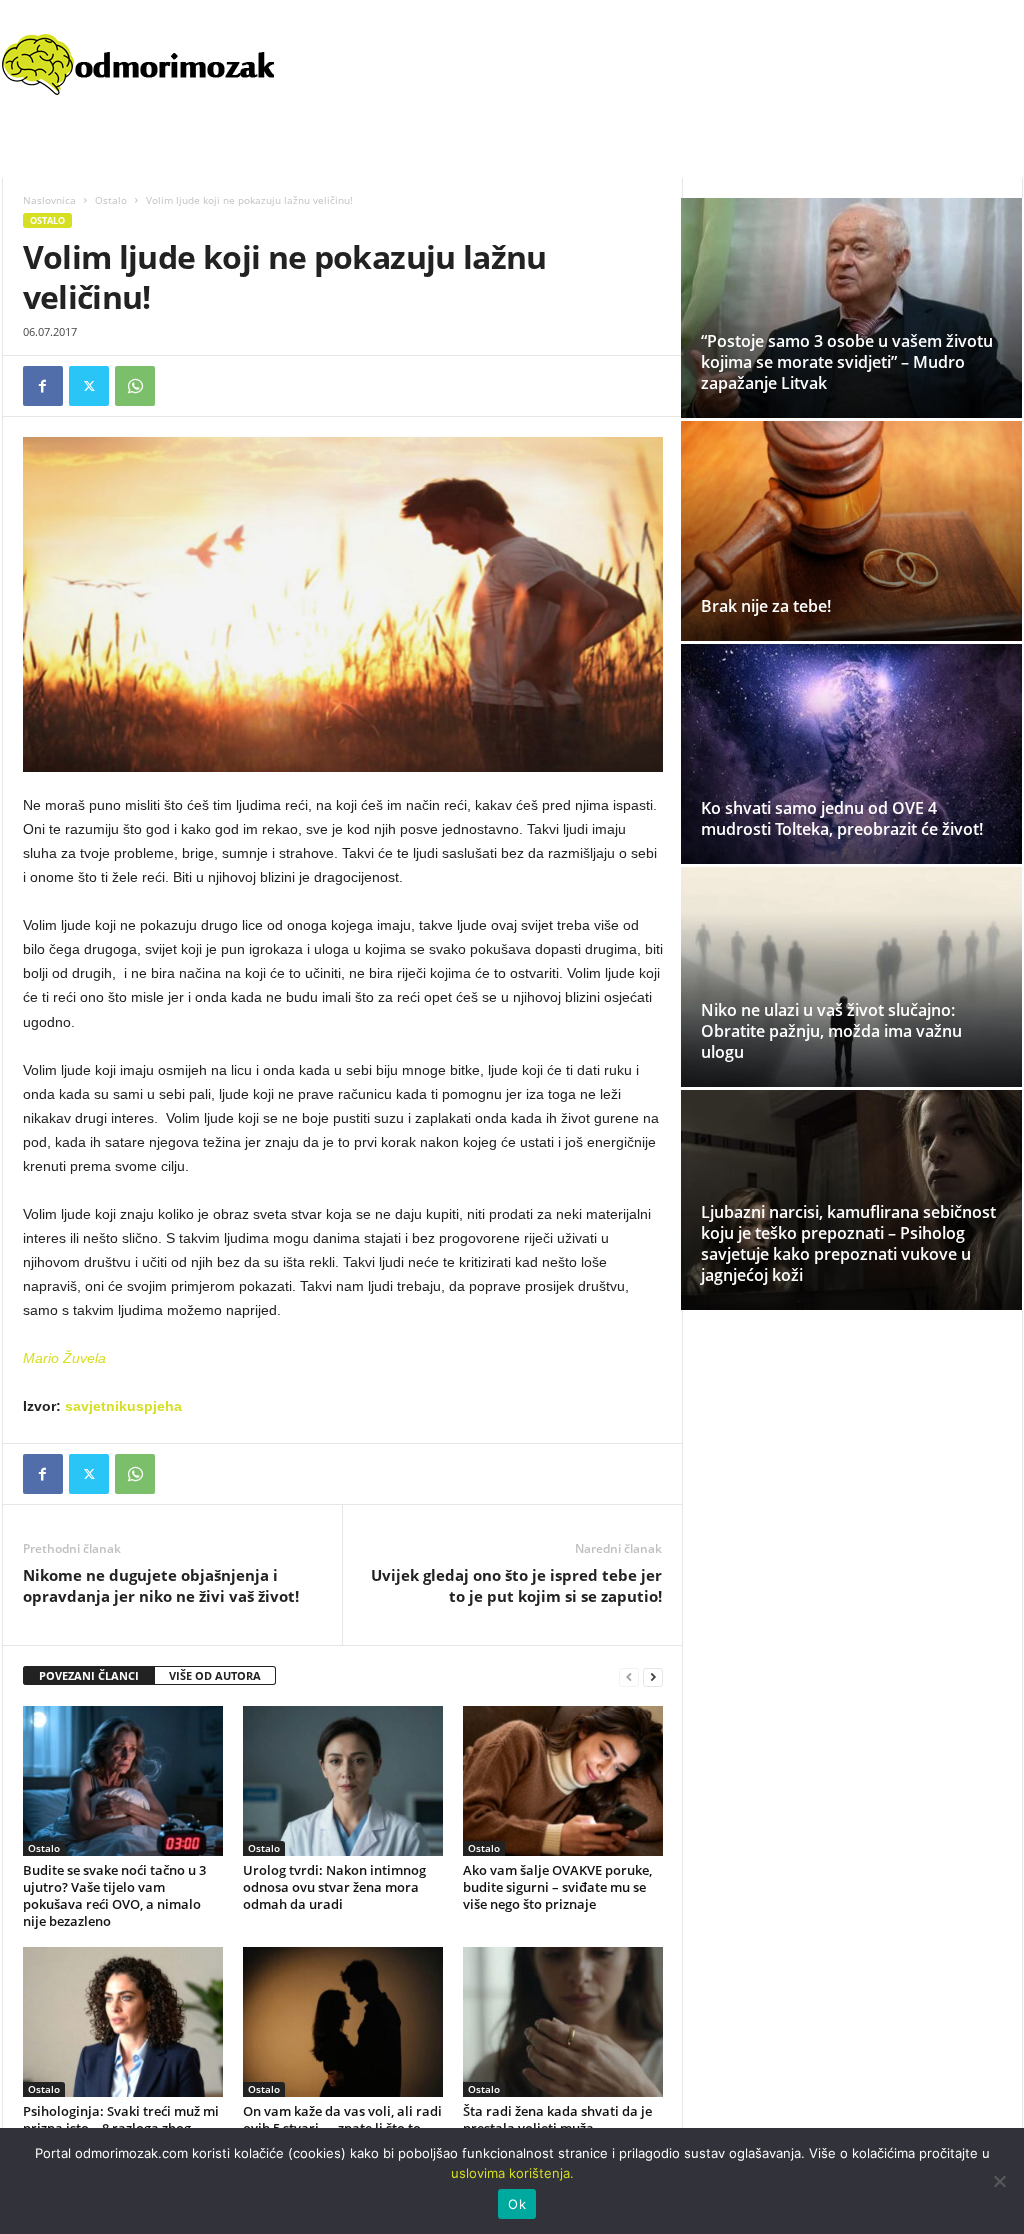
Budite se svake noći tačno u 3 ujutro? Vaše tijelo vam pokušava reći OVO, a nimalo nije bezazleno (114, 1895)
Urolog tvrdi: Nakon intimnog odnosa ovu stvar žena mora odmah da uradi (334, 1887)
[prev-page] (629, 1676)
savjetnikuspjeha (123, 1406)
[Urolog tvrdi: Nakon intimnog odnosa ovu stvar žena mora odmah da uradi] (343, 1781)
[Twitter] (89, 386)
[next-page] (653, 1676)
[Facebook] (43, 386)
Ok (517, 2204)
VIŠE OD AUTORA (215, 1675)
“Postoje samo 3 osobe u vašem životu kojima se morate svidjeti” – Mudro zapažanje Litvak (847, 362)
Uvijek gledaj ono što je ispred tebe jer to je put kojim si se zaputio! (516, 1585)
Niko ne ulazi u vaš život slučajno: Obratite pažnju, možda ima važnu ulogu (831, 1031)
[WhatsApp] (135, 386)
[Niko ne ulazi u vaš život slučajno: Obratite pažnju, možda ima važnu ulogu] (851, 977)
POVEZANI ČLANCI (89, 1675)
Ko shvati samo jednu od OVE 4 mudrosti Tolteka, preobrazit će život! (842, 818)
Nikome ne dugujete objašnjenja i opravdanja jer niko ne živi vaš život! (161, 1585)
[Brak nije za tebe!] (851, 534)
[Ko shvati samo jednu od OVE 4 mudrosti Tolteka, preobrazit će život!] (851, 754)
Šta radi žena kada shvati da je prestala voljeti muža (557, 2119)
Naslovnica (49, 200)
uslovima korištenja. (512, 2173)
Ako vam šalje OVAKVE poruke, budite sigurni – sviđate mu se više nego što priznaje (557, 1887)
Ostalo (111, 200)
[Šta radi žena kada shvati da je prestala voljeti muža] (563, 2022)
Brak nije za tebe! (766, 606)
